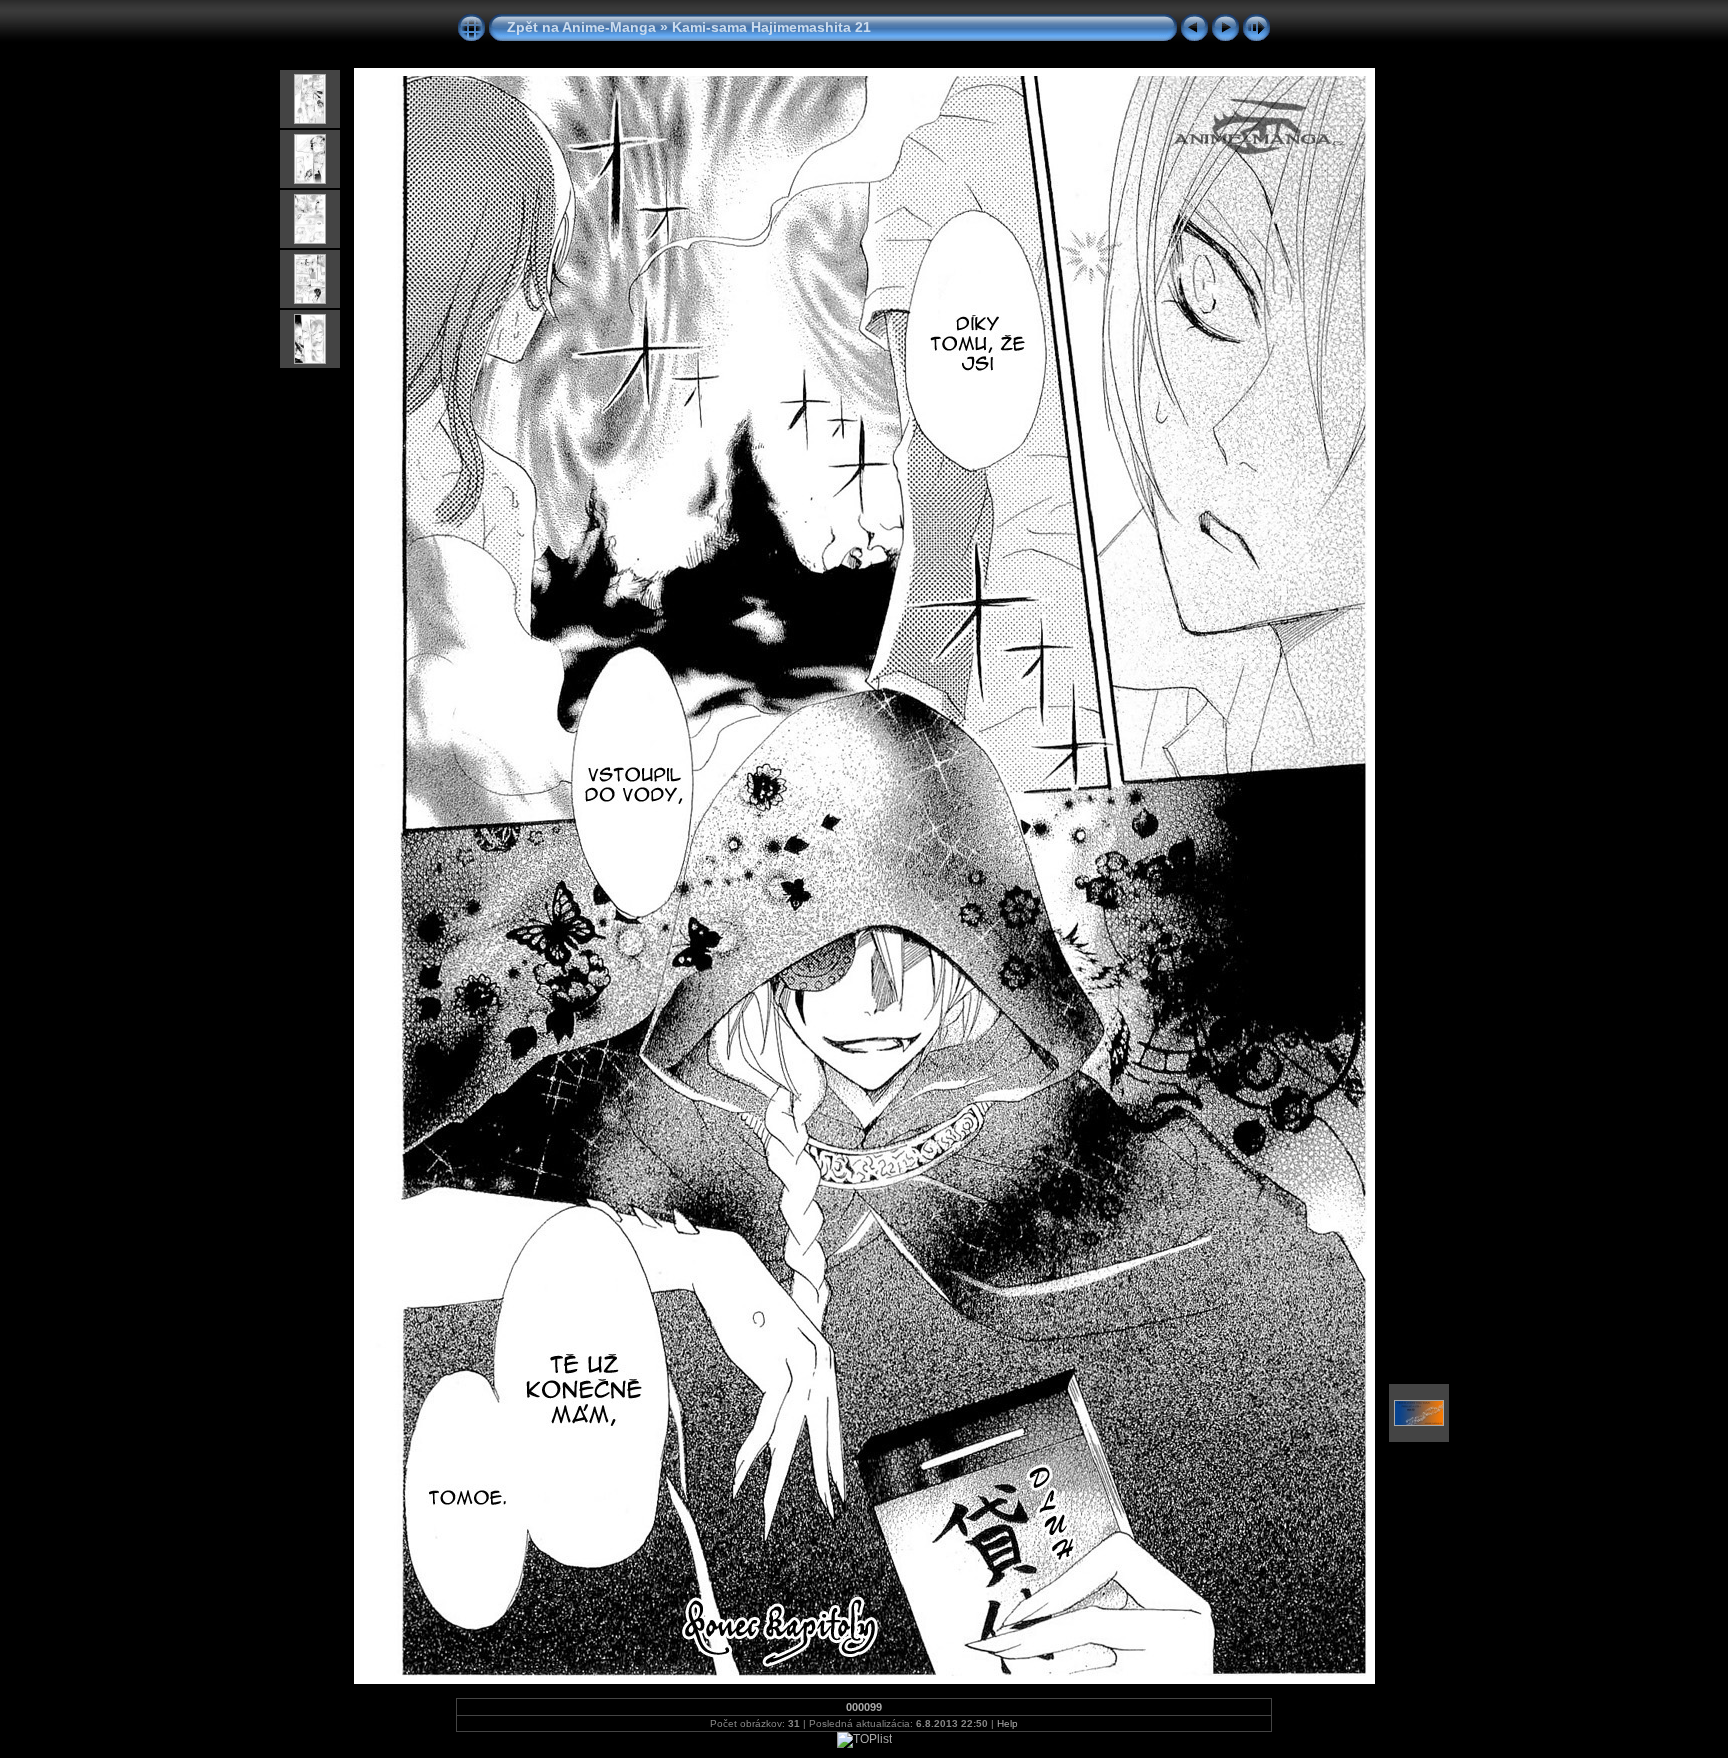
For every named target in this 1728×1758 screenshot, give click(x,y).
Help (1007, 1723)
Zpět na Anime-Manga (581, 27)
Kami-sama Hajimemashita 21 (771, 27)
